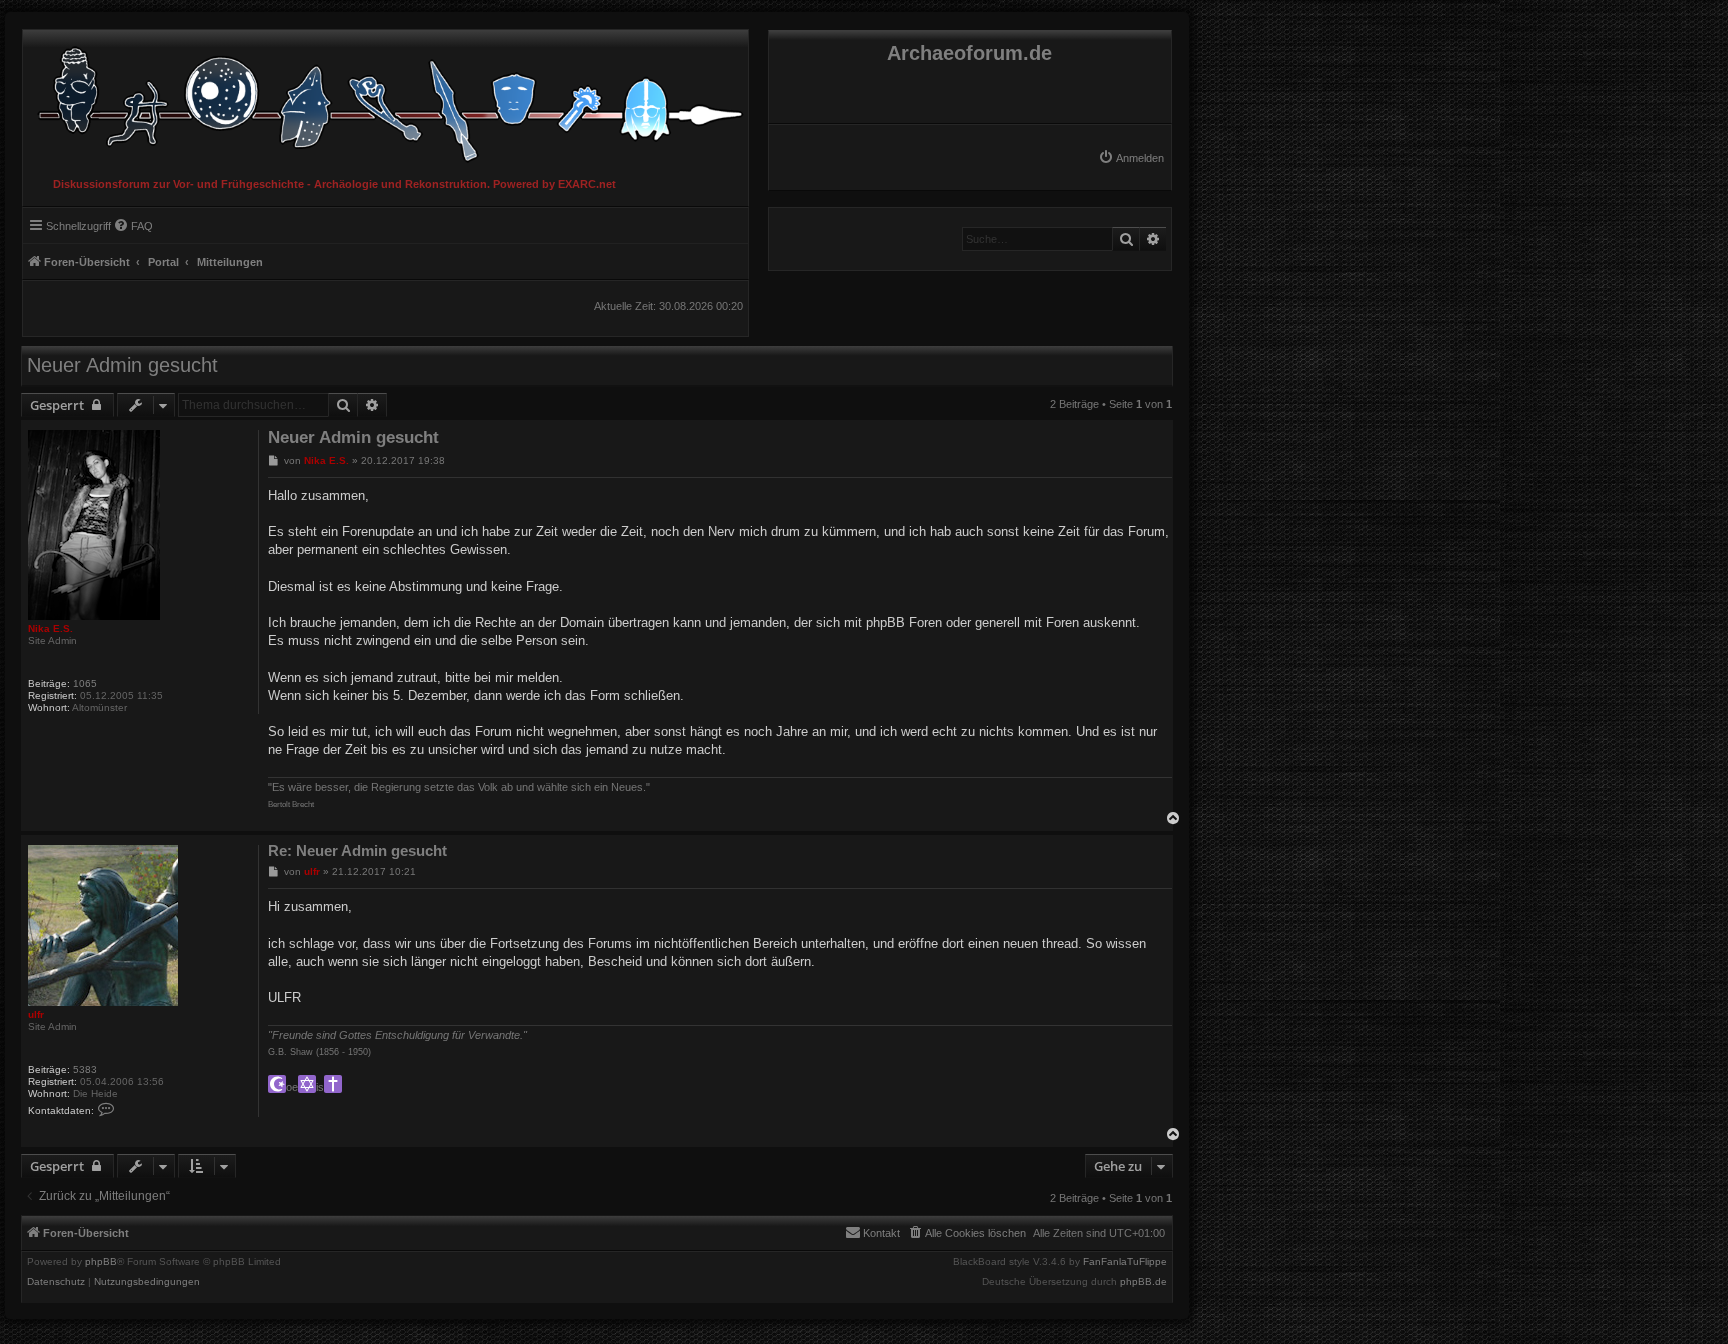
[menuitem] (1131, 158)
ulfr (36, 1014)
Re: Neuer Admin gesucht (357, 850)
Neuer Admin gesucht (122, 365)
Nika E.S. (50, 628)
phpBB (101, 1262)
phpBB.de (1143, 1282)
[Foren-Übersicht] (385, 99)
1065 (85, 683)
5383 (85, 1069)
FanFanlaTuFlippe (1125, 1262)
